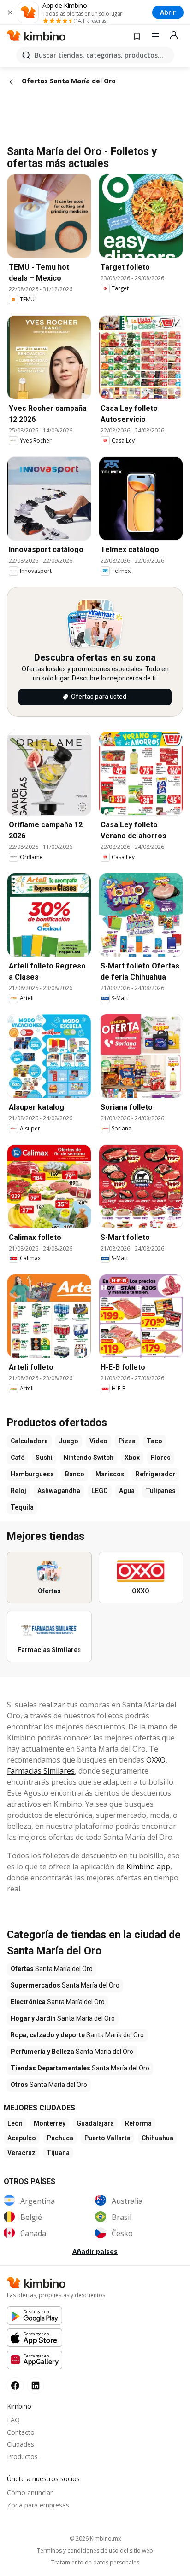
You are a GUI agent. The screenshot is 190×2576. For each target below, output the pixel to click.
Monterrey (50, 2123)
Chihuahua (157, 2138)
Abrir (168, 12)
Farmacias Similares (41, 1771)
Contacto (21, 2432)
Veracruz (21, 2153)
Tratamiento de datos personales (95, 2563)
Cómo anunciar (30, 2492)
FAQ (13, 2420)
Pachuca (60, 2138)
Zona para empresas (38, 2505)
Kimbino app (148, 1867)
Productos (22, 2457)
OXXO (156, 1760)
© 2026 (95, 2539)
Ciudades (21, 2444)
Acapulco (22, 2138)
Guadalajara (95, 2123)
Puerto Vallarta (107, 2138)
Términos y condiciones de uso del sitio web (95, 2551)
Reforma (138, 2123)
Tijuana (58, 2153)
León (15, 2123)
